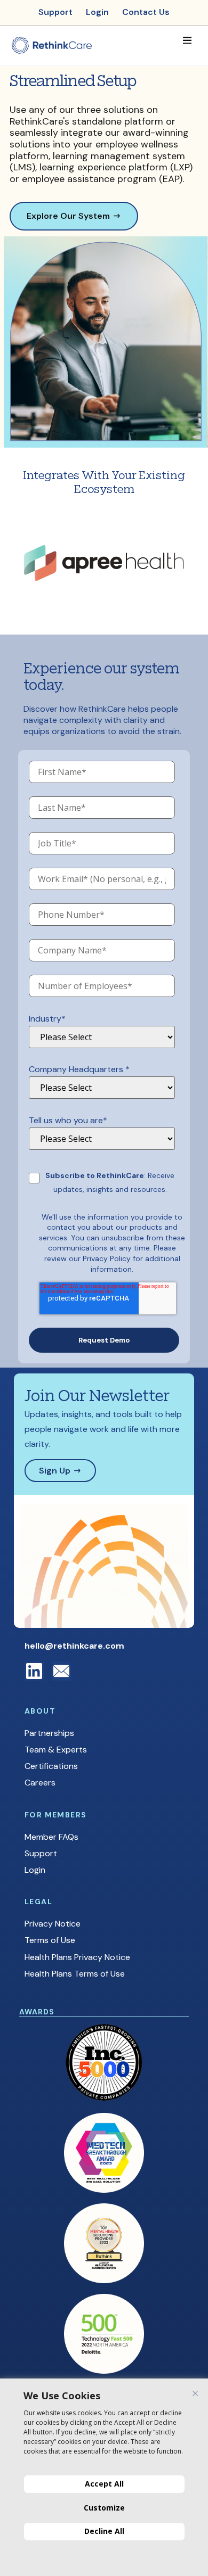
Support (41, 1853)
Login (35, 1870)
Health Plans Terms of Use (75, 1974)
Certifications (51, 1766)
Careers (40, 1783)
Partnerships (49, 1733)
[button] (187, 40)
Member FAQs (51, 1837)
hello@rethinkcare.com (74, 1646)
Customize (104, 2508)
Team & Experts (56, 1750)
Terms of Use (50, 1940)
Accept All (104, 2484)
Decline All (104, 2531)
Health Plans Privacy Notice (77, 1957)
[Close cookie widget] (195, 2393)
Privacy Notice (53, 1924)
